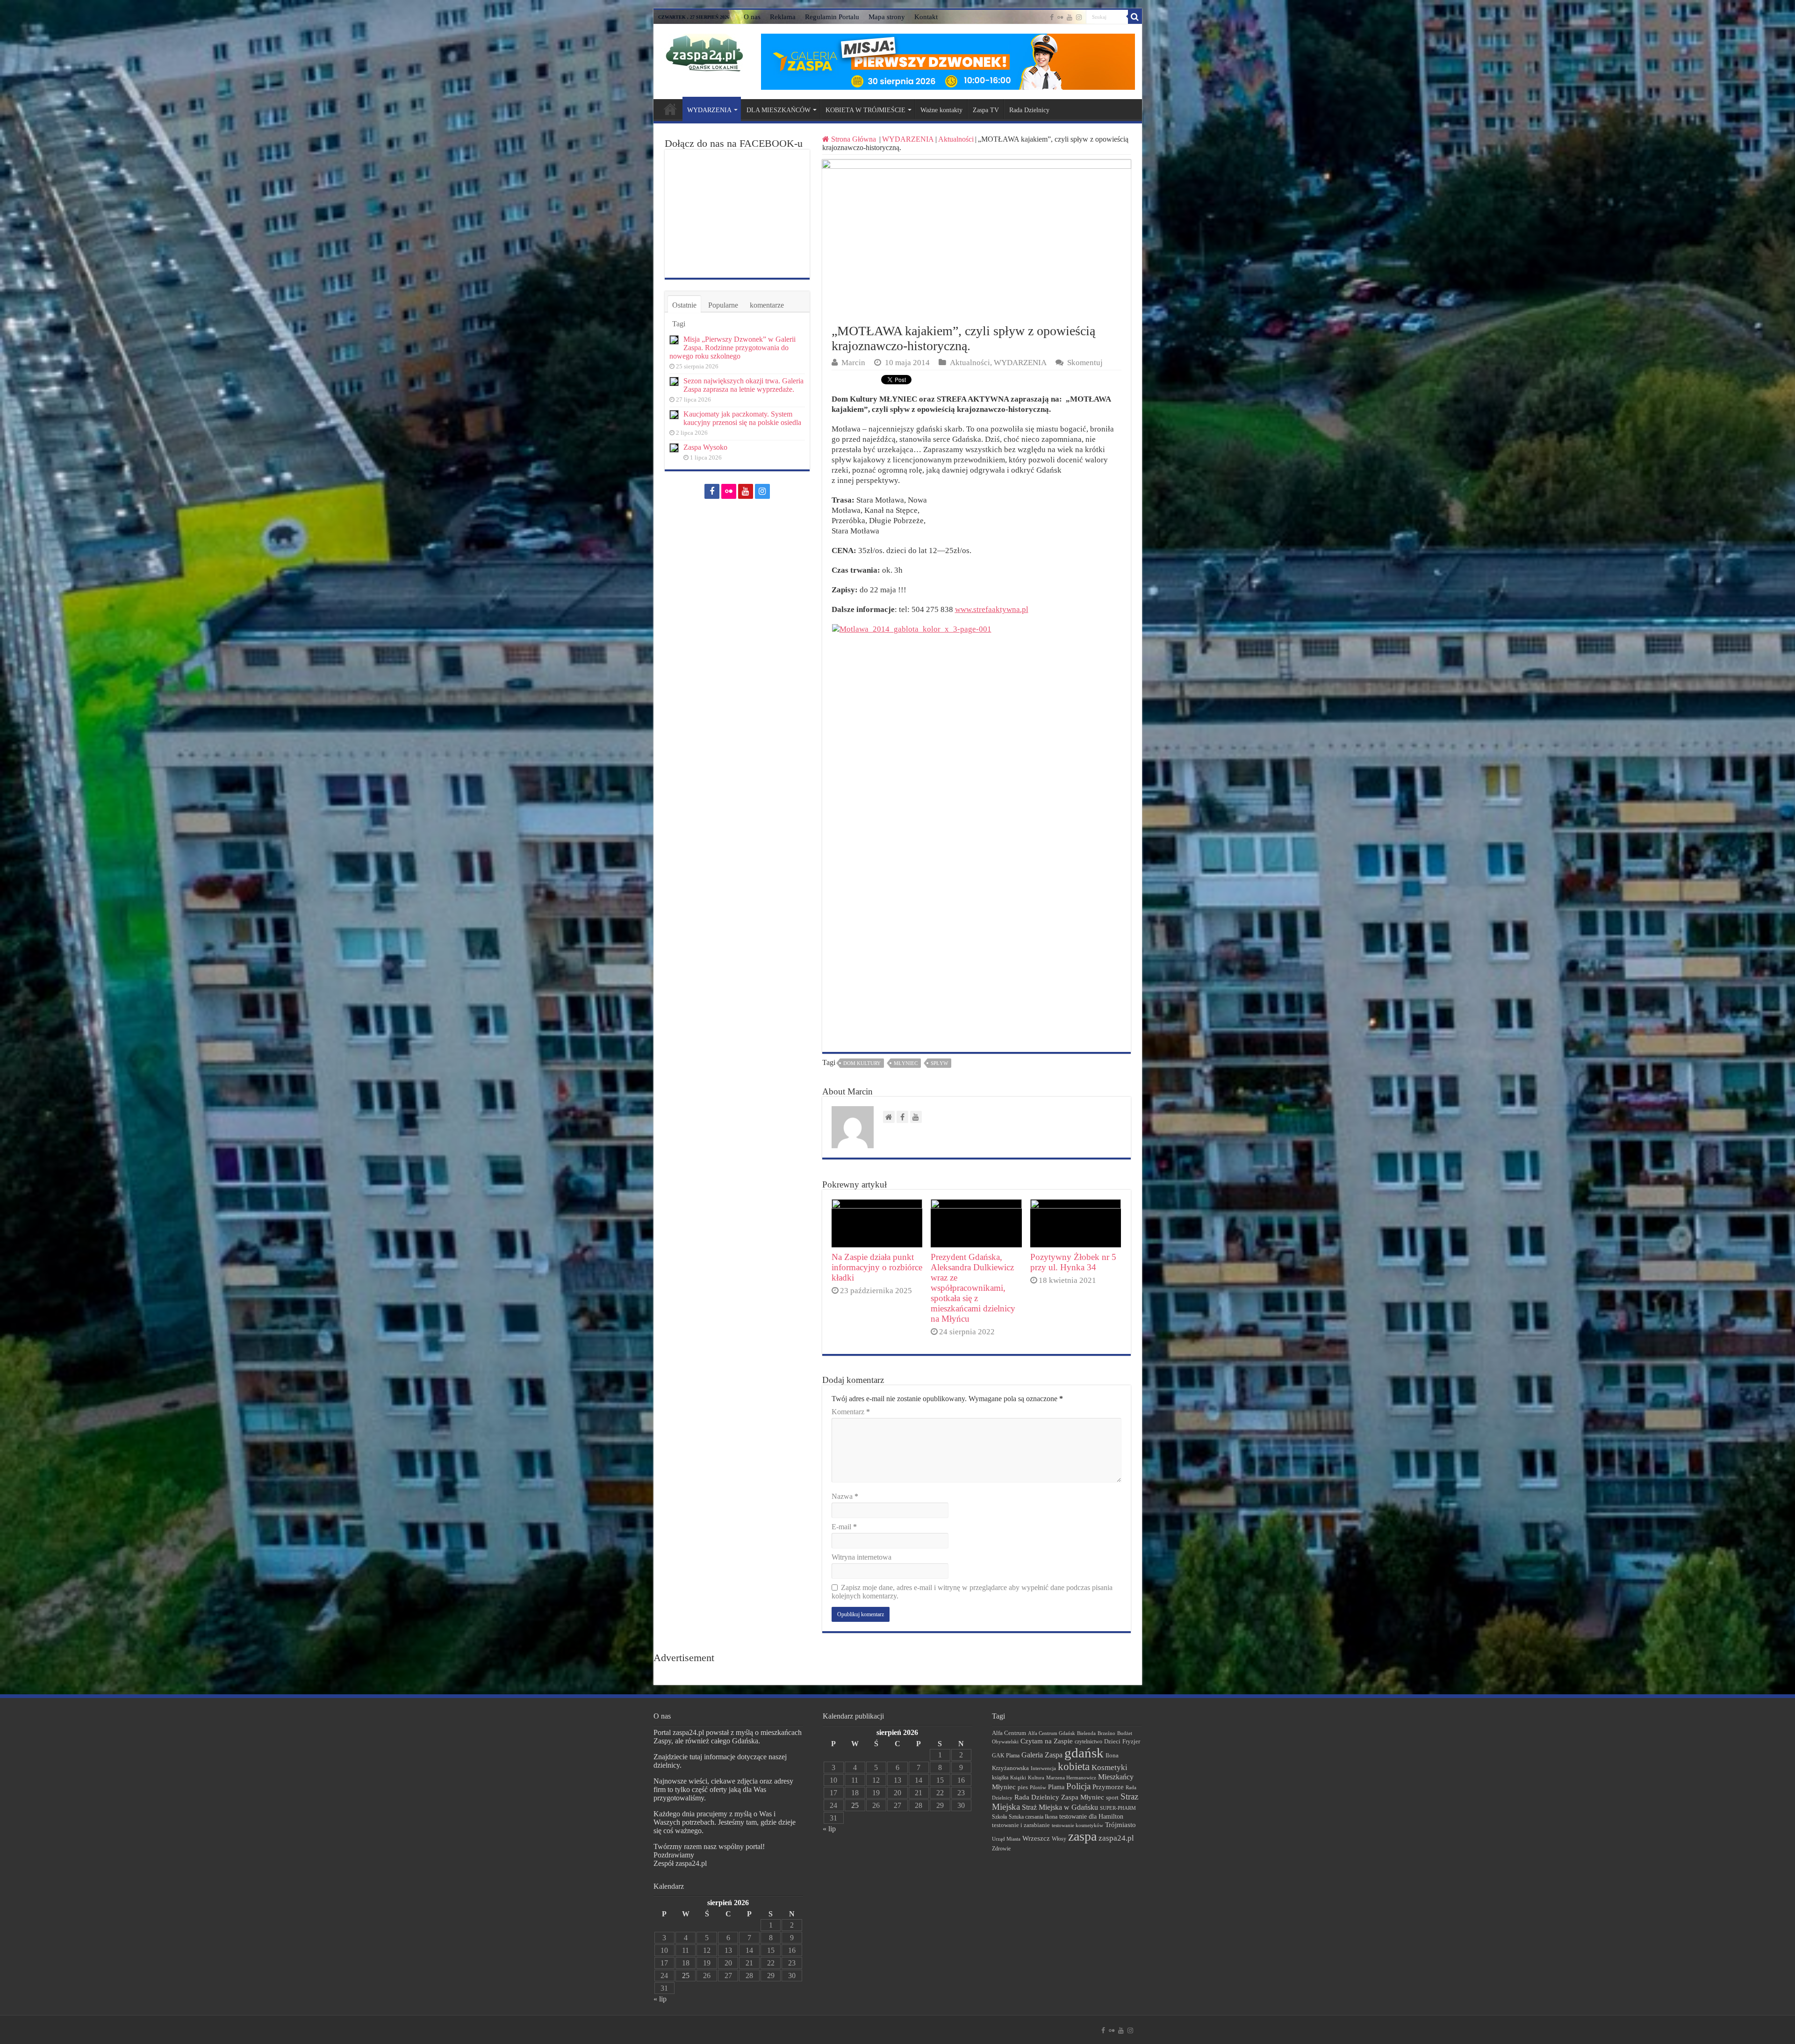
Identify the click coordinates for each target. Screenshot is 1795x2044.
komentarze (767, 305)
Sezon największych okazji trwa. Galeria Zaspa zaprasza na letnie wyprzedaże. (743, 385)
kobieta (1074, 1767)
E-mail (844, 1527)
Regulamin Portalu (832, 17)
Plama (1056, 1787)
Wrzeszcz (1036, 1838)
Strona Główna (854, 139)
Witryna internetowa (862, 1557)
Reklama (783, 17)
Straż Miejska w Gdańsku (1060, 1807)
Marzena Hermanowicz (1071, 1778)
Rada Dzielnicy (1029, 110)
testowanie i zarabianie (1021, 1825)
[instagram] (1079, 17)
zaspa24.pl (1116, 1838)
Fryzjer (1131, 1741)
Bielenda (1086, 1733)
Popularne (723, 305)
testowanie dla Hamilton (1091, 1817)
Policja (1078, 1786)
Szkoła (999, 1817)
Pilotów (1038, 1787)
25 (686, 1976)
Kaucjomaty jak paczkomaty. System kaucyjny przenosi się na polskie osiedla (742, 418)
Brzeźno (1106, 1733)
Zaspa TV (986, 110)
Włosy (1059, 1839)
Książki (1018, 1778)
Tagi (679, 324)
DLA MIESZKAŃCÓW (779, 110)
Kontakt (926, 17)
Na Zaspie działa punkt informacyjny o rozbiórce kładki (877, 1267)
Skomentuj (1085, 363)
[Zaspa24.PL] (704, 53)
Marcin (853, 363)
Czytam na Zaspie (1047, 1741)
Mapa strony (887, 17)
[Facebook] (1052, 17)
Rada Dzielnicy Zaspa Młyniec (1059, 1797)
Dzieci (1112, 1741)
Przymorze (1108, 1787)
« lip (660, 1999)
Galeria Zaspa (1042, 1755)
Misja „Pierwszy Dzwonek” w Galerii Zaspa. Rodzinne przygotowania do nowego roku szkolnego (732, 348)
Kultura (1036, 1778)
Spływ (939, 1063)
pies (1023, 1787)
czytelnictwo (1088, 1742)
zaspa (1082, 1836)
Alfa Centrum (1009, 1733)
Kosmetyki (1109, 1767)
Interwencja (1043, 1768)
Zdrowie (1001, 1849)
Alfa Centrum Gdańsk (1052, 1733)
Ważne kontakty (941, 110)
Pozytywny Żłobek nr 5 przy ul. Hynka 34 (1073, 1262)
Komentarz (851, 1412)
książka (1000, 1778)
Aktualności (956, 139)
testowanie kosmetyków (1077, 1825)
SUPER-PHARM (1118, 1808)
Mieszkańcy (1116, 1777)
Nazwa (845, 1496)
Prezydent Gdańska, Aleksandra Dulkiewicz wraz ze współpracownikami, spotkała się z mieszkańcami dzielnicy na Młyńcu (973, 1288)
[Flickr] (1060, 17)
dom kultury (862, 1063)
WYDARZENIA (709, 110)
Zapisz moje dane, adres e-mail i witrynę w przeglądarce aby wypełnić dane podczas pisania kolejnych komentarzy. (972, 1592)
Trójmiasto (1120, 1825)
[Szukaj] (1135, 17)
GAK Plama (1006, 1756)
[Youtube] (1070, 17)
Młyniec (906, 1063)
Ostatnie (684, 305)
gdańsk (1084, 1753)
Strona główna (670, 109)
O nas (752, 17)
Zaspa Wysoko (705, 447)
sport (1112, 1798)
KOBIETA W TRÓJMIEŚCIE (865, 110)
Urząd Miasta (1006, 1839)
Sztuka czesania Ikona (1033, 1817)
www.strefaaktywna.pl (992, 609)
